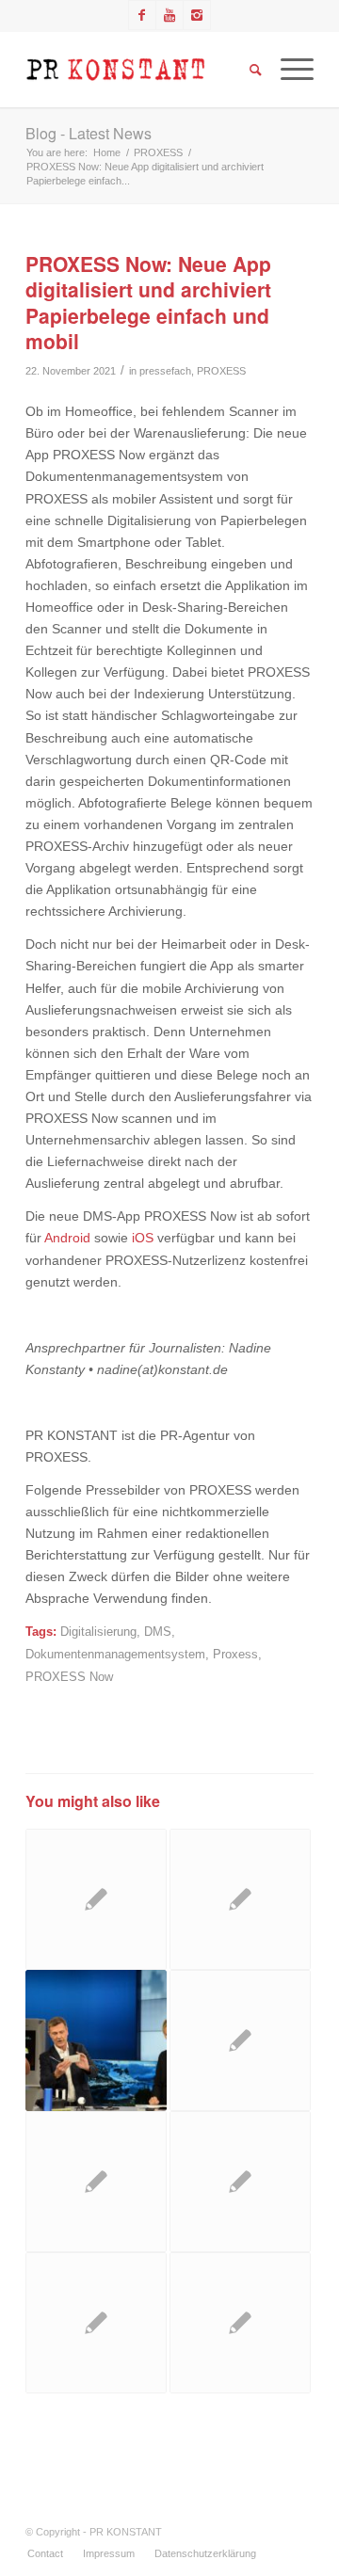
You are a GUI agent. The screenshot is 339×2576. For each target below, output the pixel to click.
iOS (143, 1238)
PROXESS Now (69, 1677)
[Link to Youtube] (169, 15)
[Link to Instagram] (197, 15)
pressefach (165, 371)
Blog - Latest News (89, 133)
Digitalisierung (98, 1632)
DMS (158, 1632)
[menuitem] (45, 2553)
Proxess (235, 1655)
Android (67, 1238)
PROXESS (221, 371)
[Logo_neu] (141, 70)
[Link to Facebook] (142, 15)
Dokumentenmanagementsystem (115, 1655)
